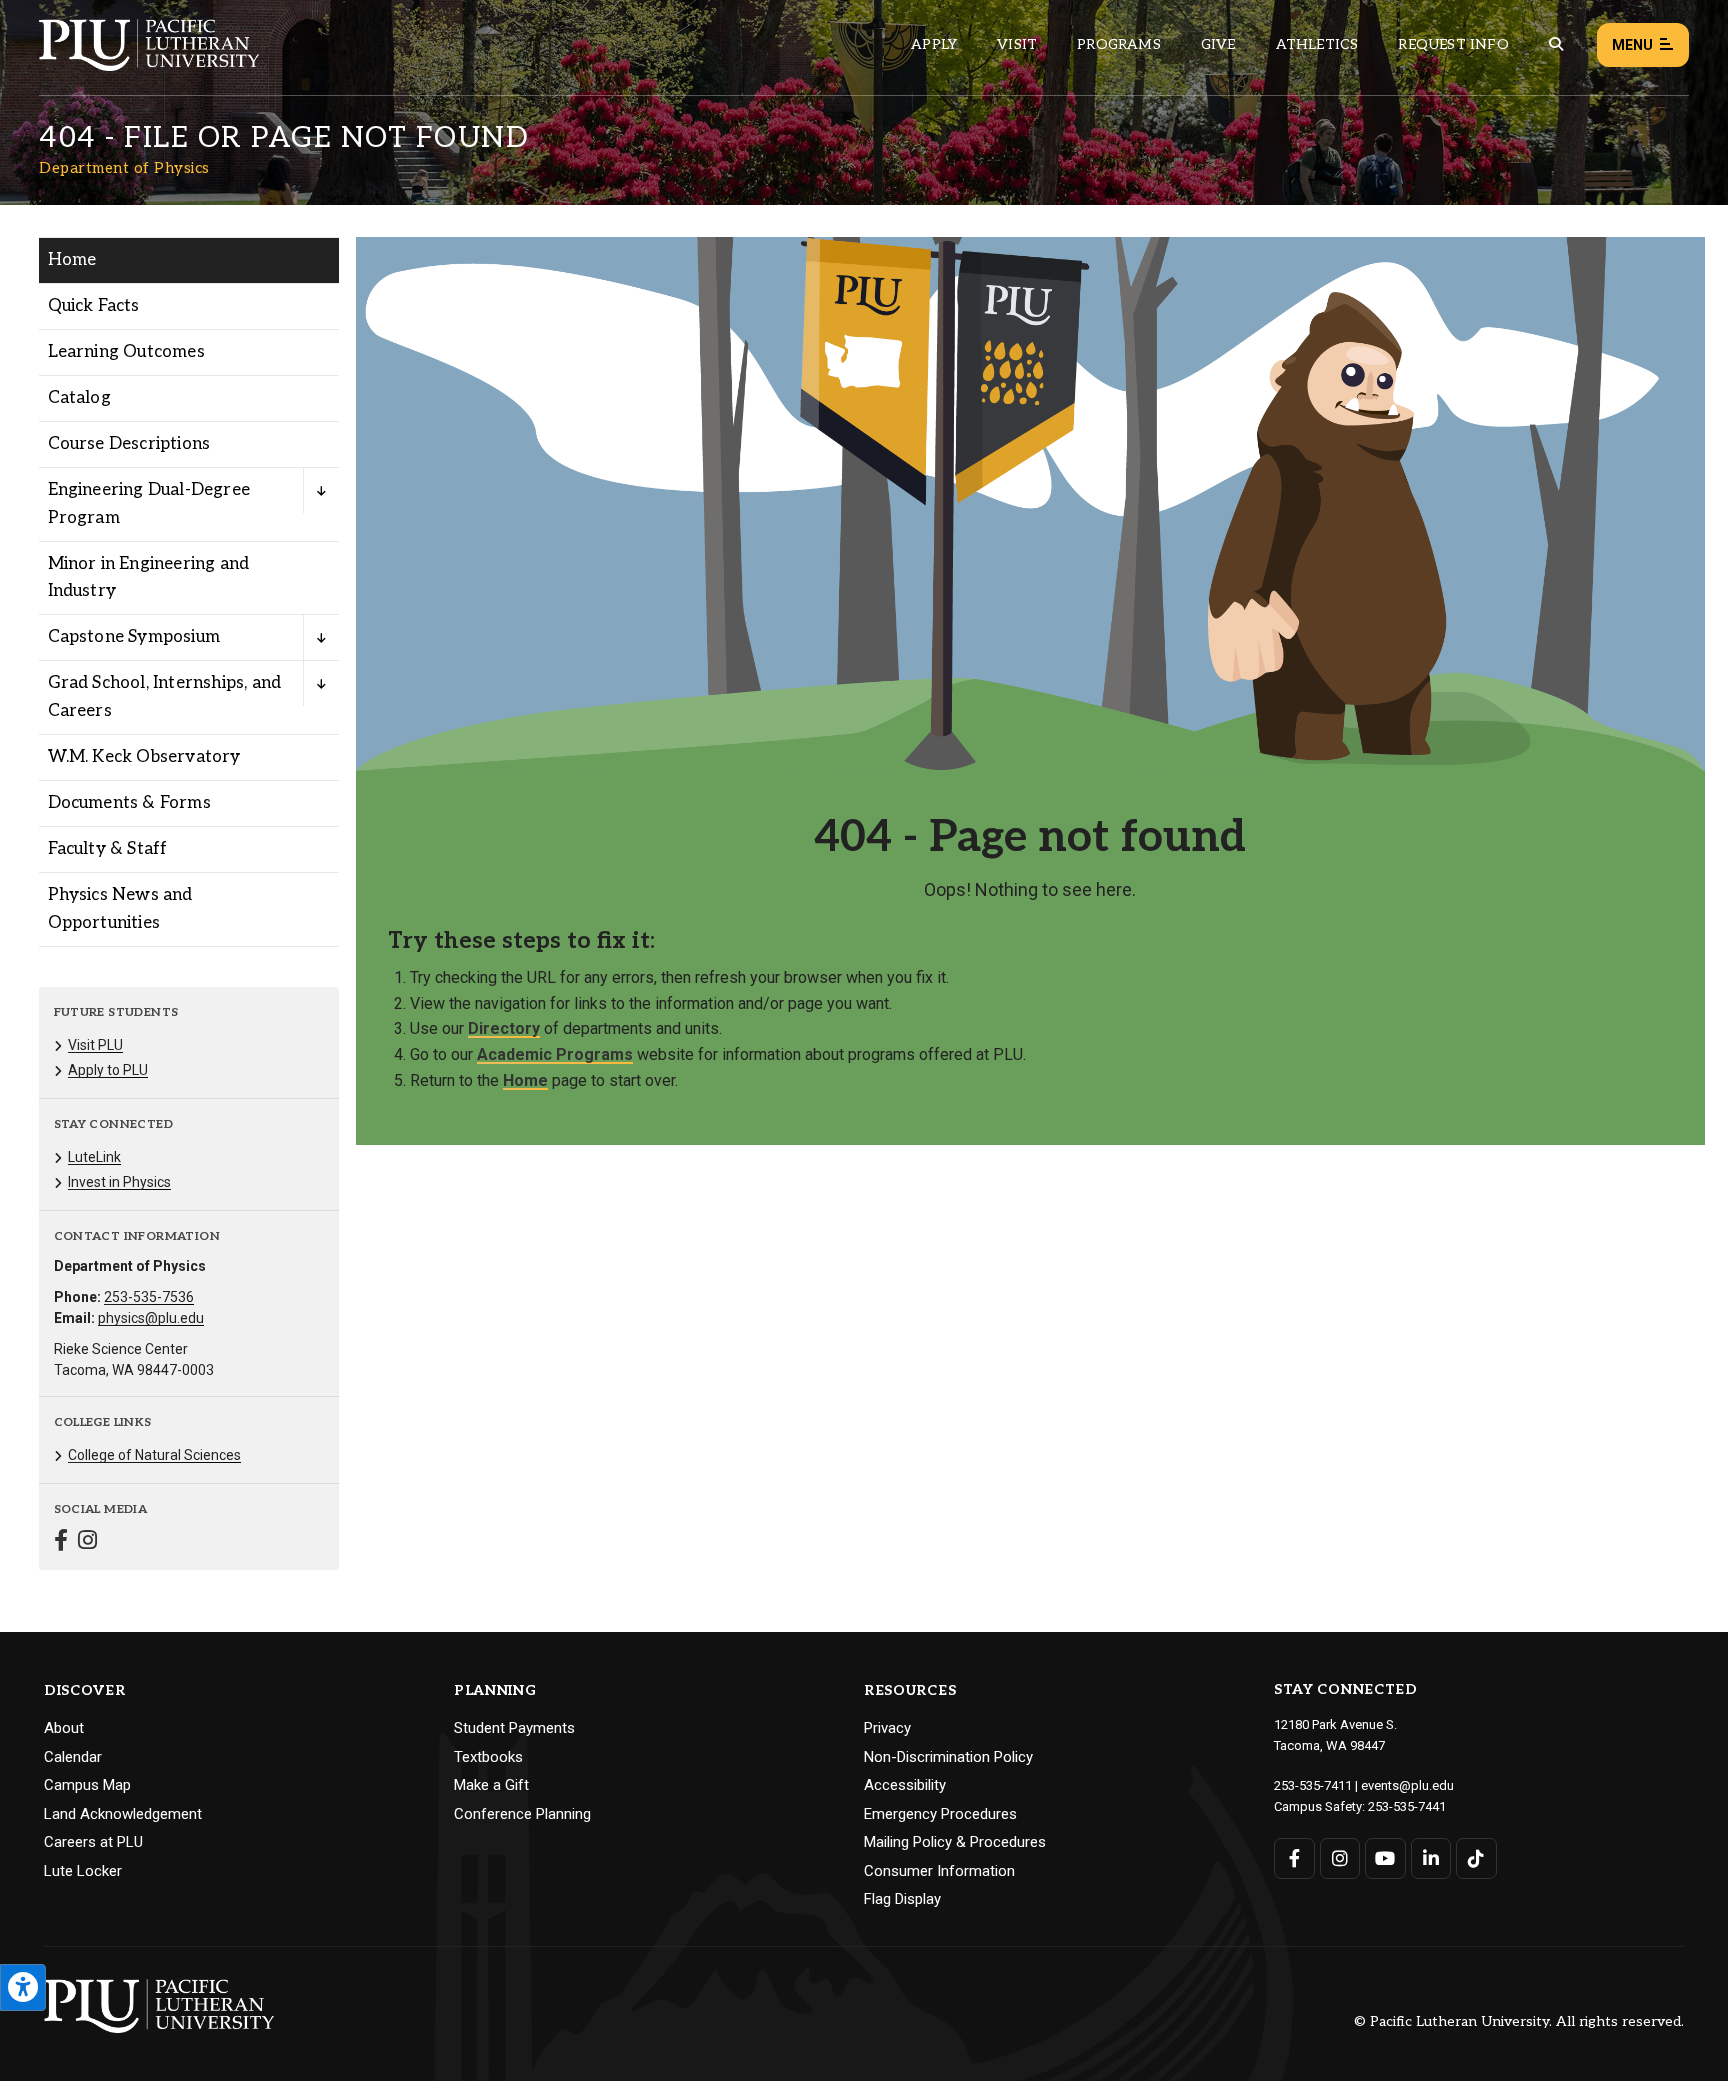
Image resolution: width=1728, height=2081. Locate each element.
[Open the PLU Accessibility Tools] (23, 1987)
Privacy (887, 1728)
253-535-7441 (1407, 1806)
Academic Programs (555, 1054)
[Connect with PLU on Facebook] (1294, 1858)
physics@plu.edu (151, 1318)
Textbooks (488, 1757)
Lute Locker (83, 1871)
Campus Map (87, 1785)
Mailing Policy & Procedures (955, 1842)
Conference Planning (522, 1814)
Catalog (79, 398)
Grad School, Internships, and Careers (165, 696)
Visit (1017, 44)
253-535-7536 (149, 1297)
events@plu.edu (1407, 1785)
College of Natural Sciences (154, 1455)
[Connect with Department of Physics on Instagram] (87, 1542)
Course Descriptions (129, 444)
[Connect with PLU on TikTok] (1476, 1858)
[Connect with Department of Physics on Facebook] (61, 1542)
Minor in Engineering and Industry (149, 577)
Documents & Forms (129, 803)
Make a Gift (491, 1785)
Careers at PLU (93, 1842)
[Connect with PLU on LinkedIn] (1431, 1858)
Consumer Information (939, 1871)
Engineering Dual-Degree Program (149, 503)
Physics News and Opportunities (120, 908)
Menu (1632, 45)
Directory (504, 1028)
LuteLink (94, 1157)
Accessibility (905, 1785)
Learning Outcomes (126, 352)
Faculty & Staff (108, 849)
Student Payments (514, 1728)
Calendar (73, 1757)
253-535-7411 (1313, 1785)
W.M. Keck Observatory (144, 757)
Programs (1119, 44)
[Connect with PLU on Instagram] (1340, 1858)
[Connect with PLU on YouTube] (1385, 1858)
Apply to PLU (108, 1070)
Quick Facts (94, 306)
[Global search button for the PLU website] (1556, 44)
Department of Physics (124, 168)
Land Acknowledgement (123, 1814)
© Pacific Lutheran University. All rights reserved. (1519, 2022)
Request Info (1453, 44)
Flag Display (902, 1899)
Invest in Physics (119, 1182)
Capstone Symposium (134, 637)
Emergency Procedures (940, 1814)
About (64, 1728)
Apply (934, 44)
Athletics (1317, 44)
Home (72, 260)
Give (1218, 44)
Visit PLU (95, 1045)
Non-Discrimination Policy (948, 1757)
